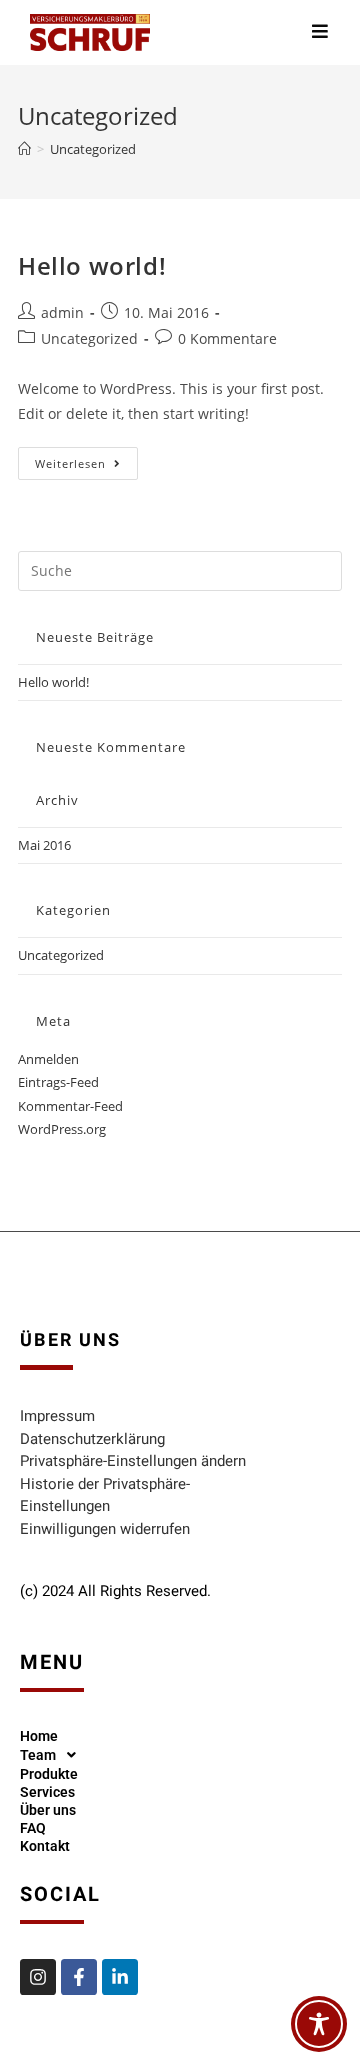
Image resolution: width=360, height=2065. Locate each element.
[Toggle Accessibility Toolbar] (319, 2024)
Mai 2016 (44, 845)
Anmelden (48, 1059)
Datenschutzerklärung (92, 1439)
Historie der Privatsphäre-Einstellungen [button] (105, 1495)
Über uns (48, 1810)
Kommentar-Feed (70, 1106)
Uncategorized (93, 149)
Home (39, 1736)
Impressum (57, 1416)
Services (47, 1792)
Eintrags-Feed (58, 1082)
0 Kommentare (227, 338)
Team (38, 1755)
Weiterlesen (86, 459)
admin (62, 312)
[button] (53, 1755)
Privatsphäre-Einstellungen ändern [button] (133, 1461)
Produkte (49, 1774)
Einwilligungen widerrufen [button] (105, 1529)
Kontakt (45, 1846)
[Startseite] (24, 149)
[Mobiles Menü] (321, 32)
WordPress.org (62, 1129)
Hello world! (92, 265)
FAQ (33, 1828)
